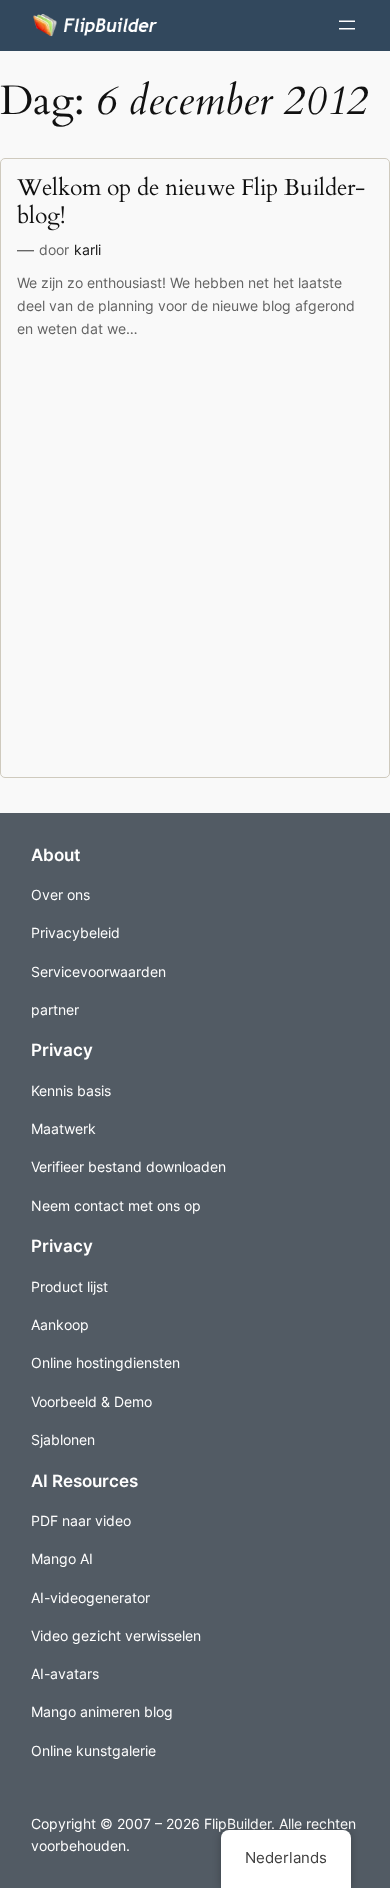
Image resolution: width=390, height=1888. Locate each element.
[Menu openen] (347, 25)
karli (87, 249)
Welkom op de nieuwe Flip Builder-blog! (191, 201)
